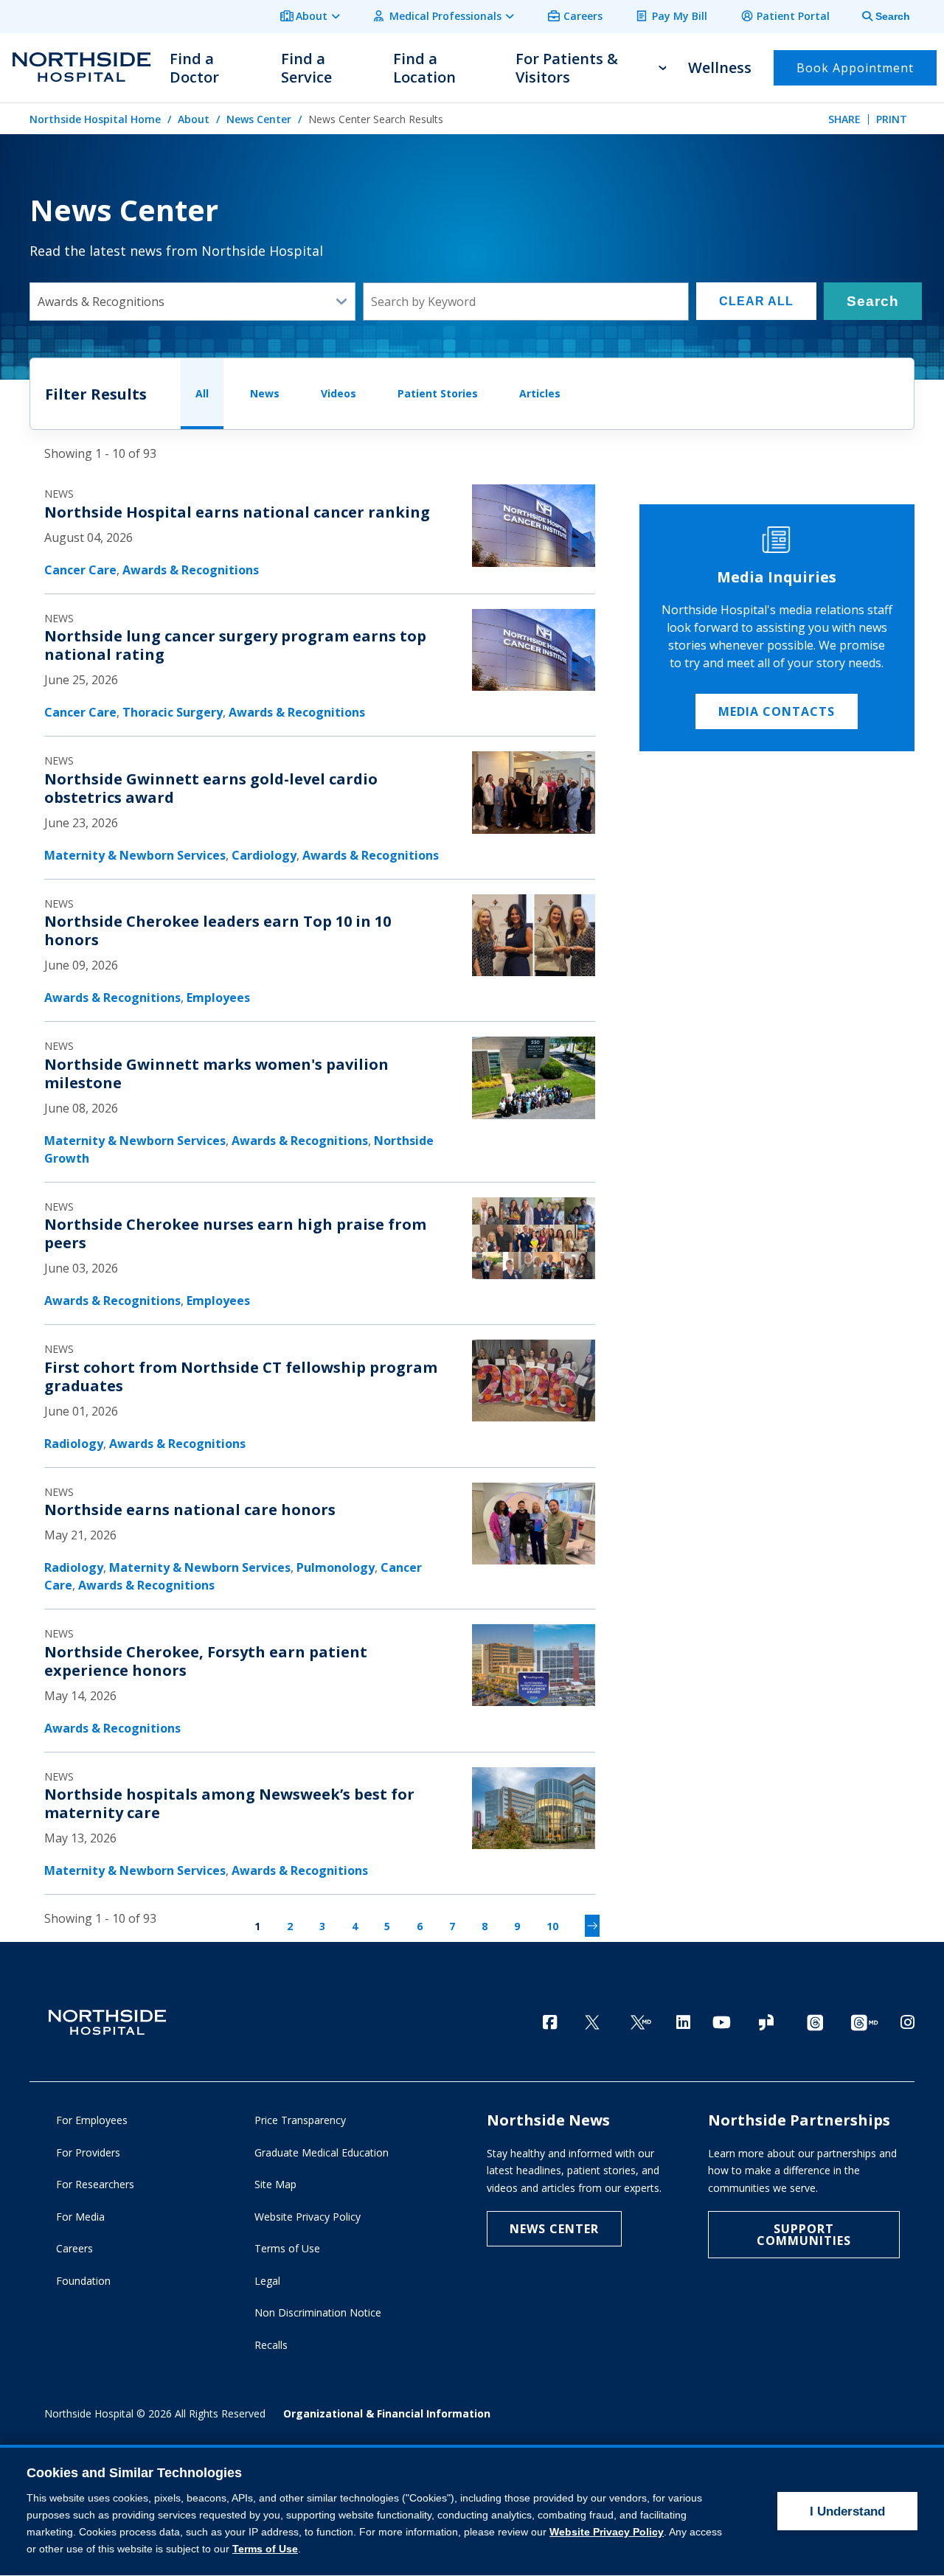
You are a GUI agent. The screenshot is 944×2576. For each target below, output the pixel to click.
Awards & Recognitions (191, 570)
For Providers (88, 2152)
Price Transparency (300, 2120)
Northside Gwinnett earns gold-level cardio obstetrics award (211, 788)
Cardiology (264, 855)
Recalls (271, 2345)
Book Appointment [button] (855, 68)
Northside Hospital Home (95, 119)
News (265, 393)
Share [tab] (844, 119)
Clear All (756, 301)
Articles (540, 393)
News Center (259, 119)
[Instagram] (907, 2022)
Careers (583, 16)
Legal (267, 2281)
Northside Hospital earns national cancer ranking (237, 512)
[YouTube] (722, 2022)
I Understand (847, 2511)
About (312, 16)
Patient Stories (438, 393)
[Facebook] (550, 2022)
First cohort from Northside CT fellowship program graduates (241, 1376)
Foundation (83, 2281)
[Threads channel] (815, 2023)
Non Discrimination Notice (318, 2312)
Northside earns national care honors (190, 1510)
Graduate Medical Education (322, 2152)
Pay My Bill (680, 16)
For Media (80, 2217)
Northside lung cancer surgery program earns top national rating (235, 645)
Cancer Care (80, 570)
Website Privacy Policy (308, 2217)
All (202, 393)
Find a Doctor (194, 68)
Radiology (74, 1444)
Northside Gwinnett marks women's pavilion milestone (216, 1073)
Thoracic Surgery (173, 712)
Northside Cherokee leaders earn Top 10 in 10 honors (218, 930)
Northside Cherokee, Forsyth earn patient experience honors (206, 1661)
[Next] (592, 1926)
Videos (339, 393)
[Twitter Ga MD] (641, 2023)
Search (873, 301)
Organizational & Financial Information (387, 2413)
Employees (218, 998)
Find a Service (306, 68)
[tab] (878, 17)
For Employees (92, 2120)
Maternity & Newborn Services (135, 855)
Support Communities (804, 2235)
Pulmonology (336, 1567)
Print (892, 119)
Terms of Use (287, 2248)
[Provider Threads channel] (864, 2023)
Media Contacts (777, 711)
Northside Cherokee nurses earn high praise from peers (235, 1233)
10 (552, 1926)
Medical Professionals (445, 16)
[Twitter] (592, 2023)
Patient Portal (793, 16)
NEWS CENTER (554, 2229)
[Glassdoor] (766, 2023)
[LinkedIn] (683, 2022)
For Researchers (95, 2184)
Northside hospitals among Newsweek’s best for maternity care (229, 1803)
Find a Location (424, 68)
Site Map (275, 2184)
